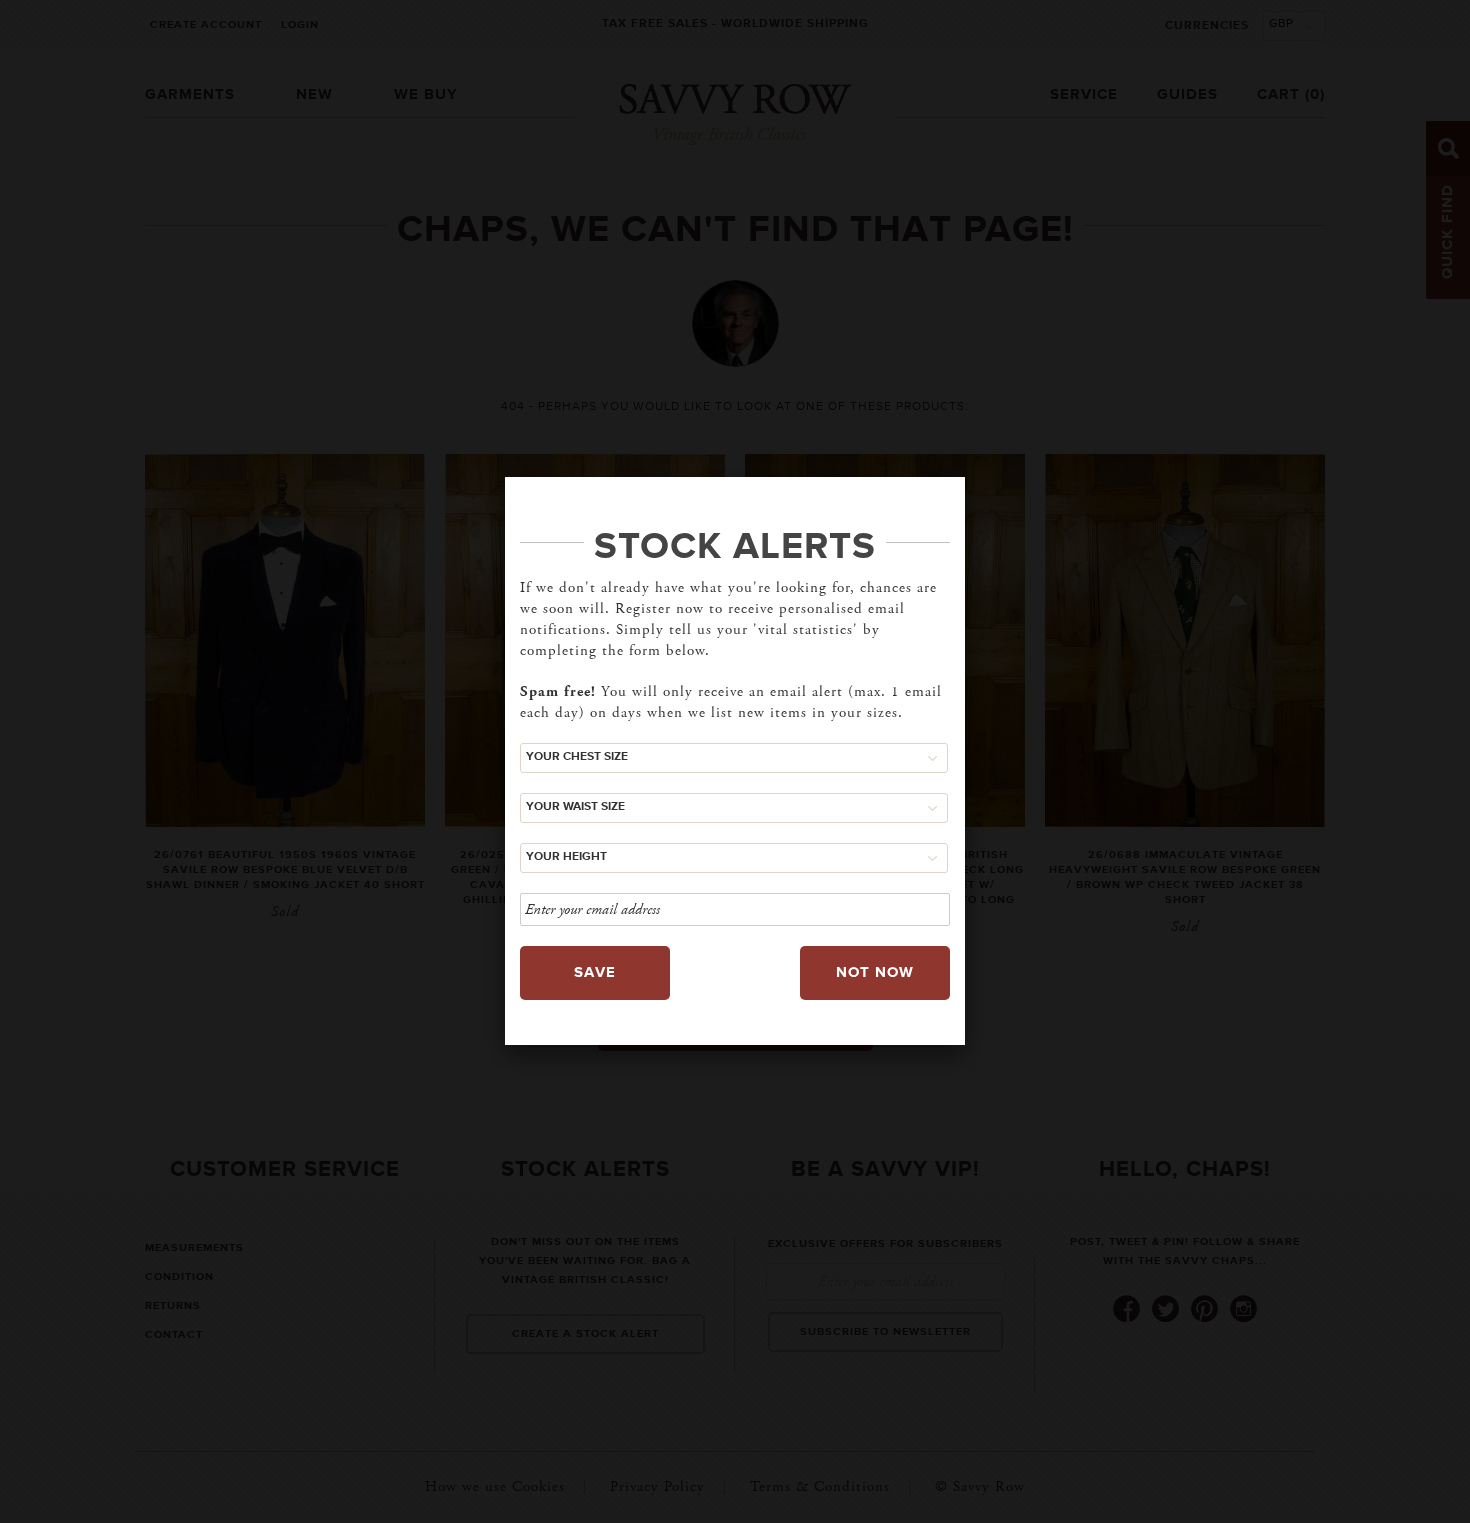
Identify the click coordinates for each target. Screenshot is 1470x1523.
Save (595, 972)
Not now (875, 972)
